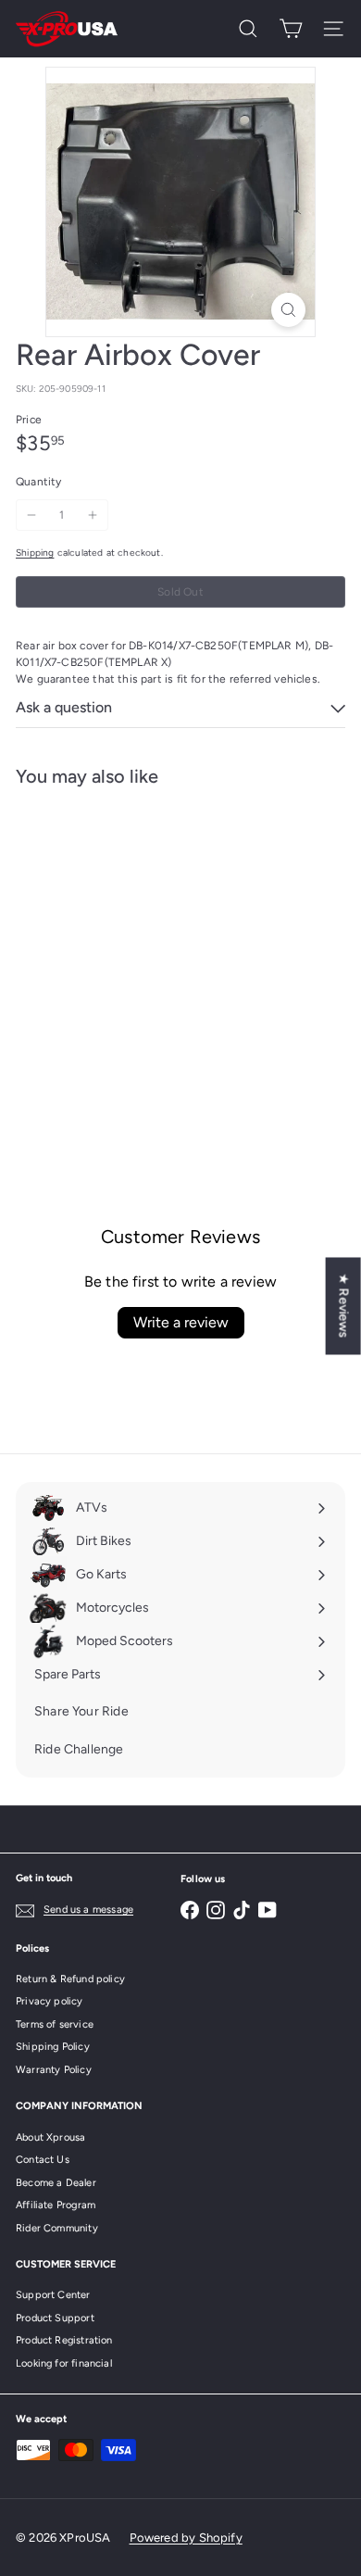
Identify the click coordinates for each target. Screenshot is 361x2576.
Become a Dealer (56, 2183)
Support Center (53, 2295)
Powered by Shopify (186, 2538)
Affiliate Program (56, 2205)
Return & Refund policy (70, 1979)
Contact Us (43, 2160)
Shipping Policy (53, 2047)
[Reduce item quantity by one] (31, 515)
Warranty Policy (54, 2070)
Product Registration (64, 2340)
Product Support (55, 2318)
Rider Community (57, 2228)
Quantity (38, 482)
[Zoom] (288, 310)
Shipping (35, 553)
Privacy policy (50, 2001)
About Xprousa (50, 2137)
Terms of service (55, 2024)
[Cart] (291, 29)
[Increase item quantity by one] (93, 515)
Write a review (181, 1322)
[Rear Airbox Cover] (131, 953)
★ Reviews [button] (344, 1306)
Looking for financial (64, 2363)
